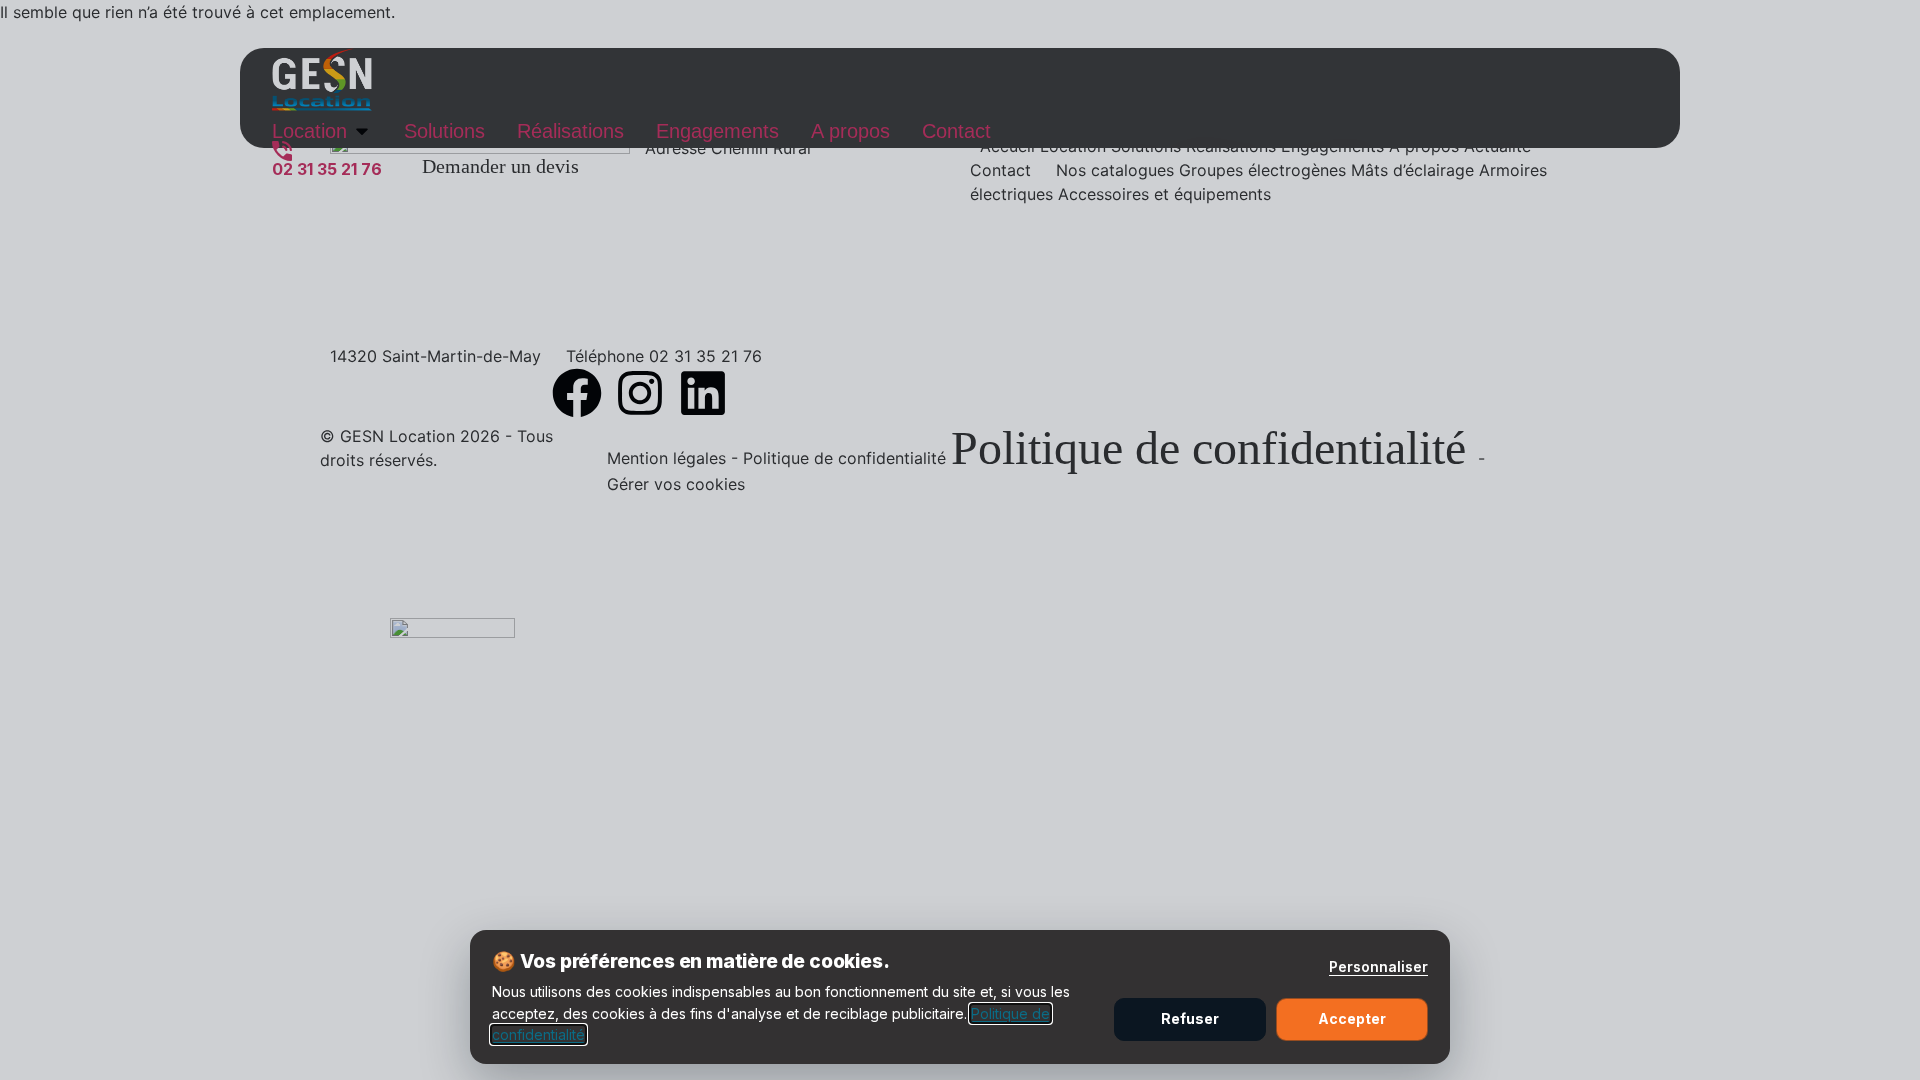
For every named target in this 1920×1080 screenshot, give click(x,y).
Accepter (1352, 1018)
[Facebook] (577, 393)
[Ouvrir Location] (362, 131)
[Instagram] (640, 393)
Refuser (1190, 1018)
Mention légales (669, 458)
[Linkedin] (703, 393)
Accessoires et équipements (1164, 194)
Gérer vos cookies (676, 484)
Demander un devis (500, 166)
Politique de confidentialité (847, 458)
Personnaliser (1378, 966)
